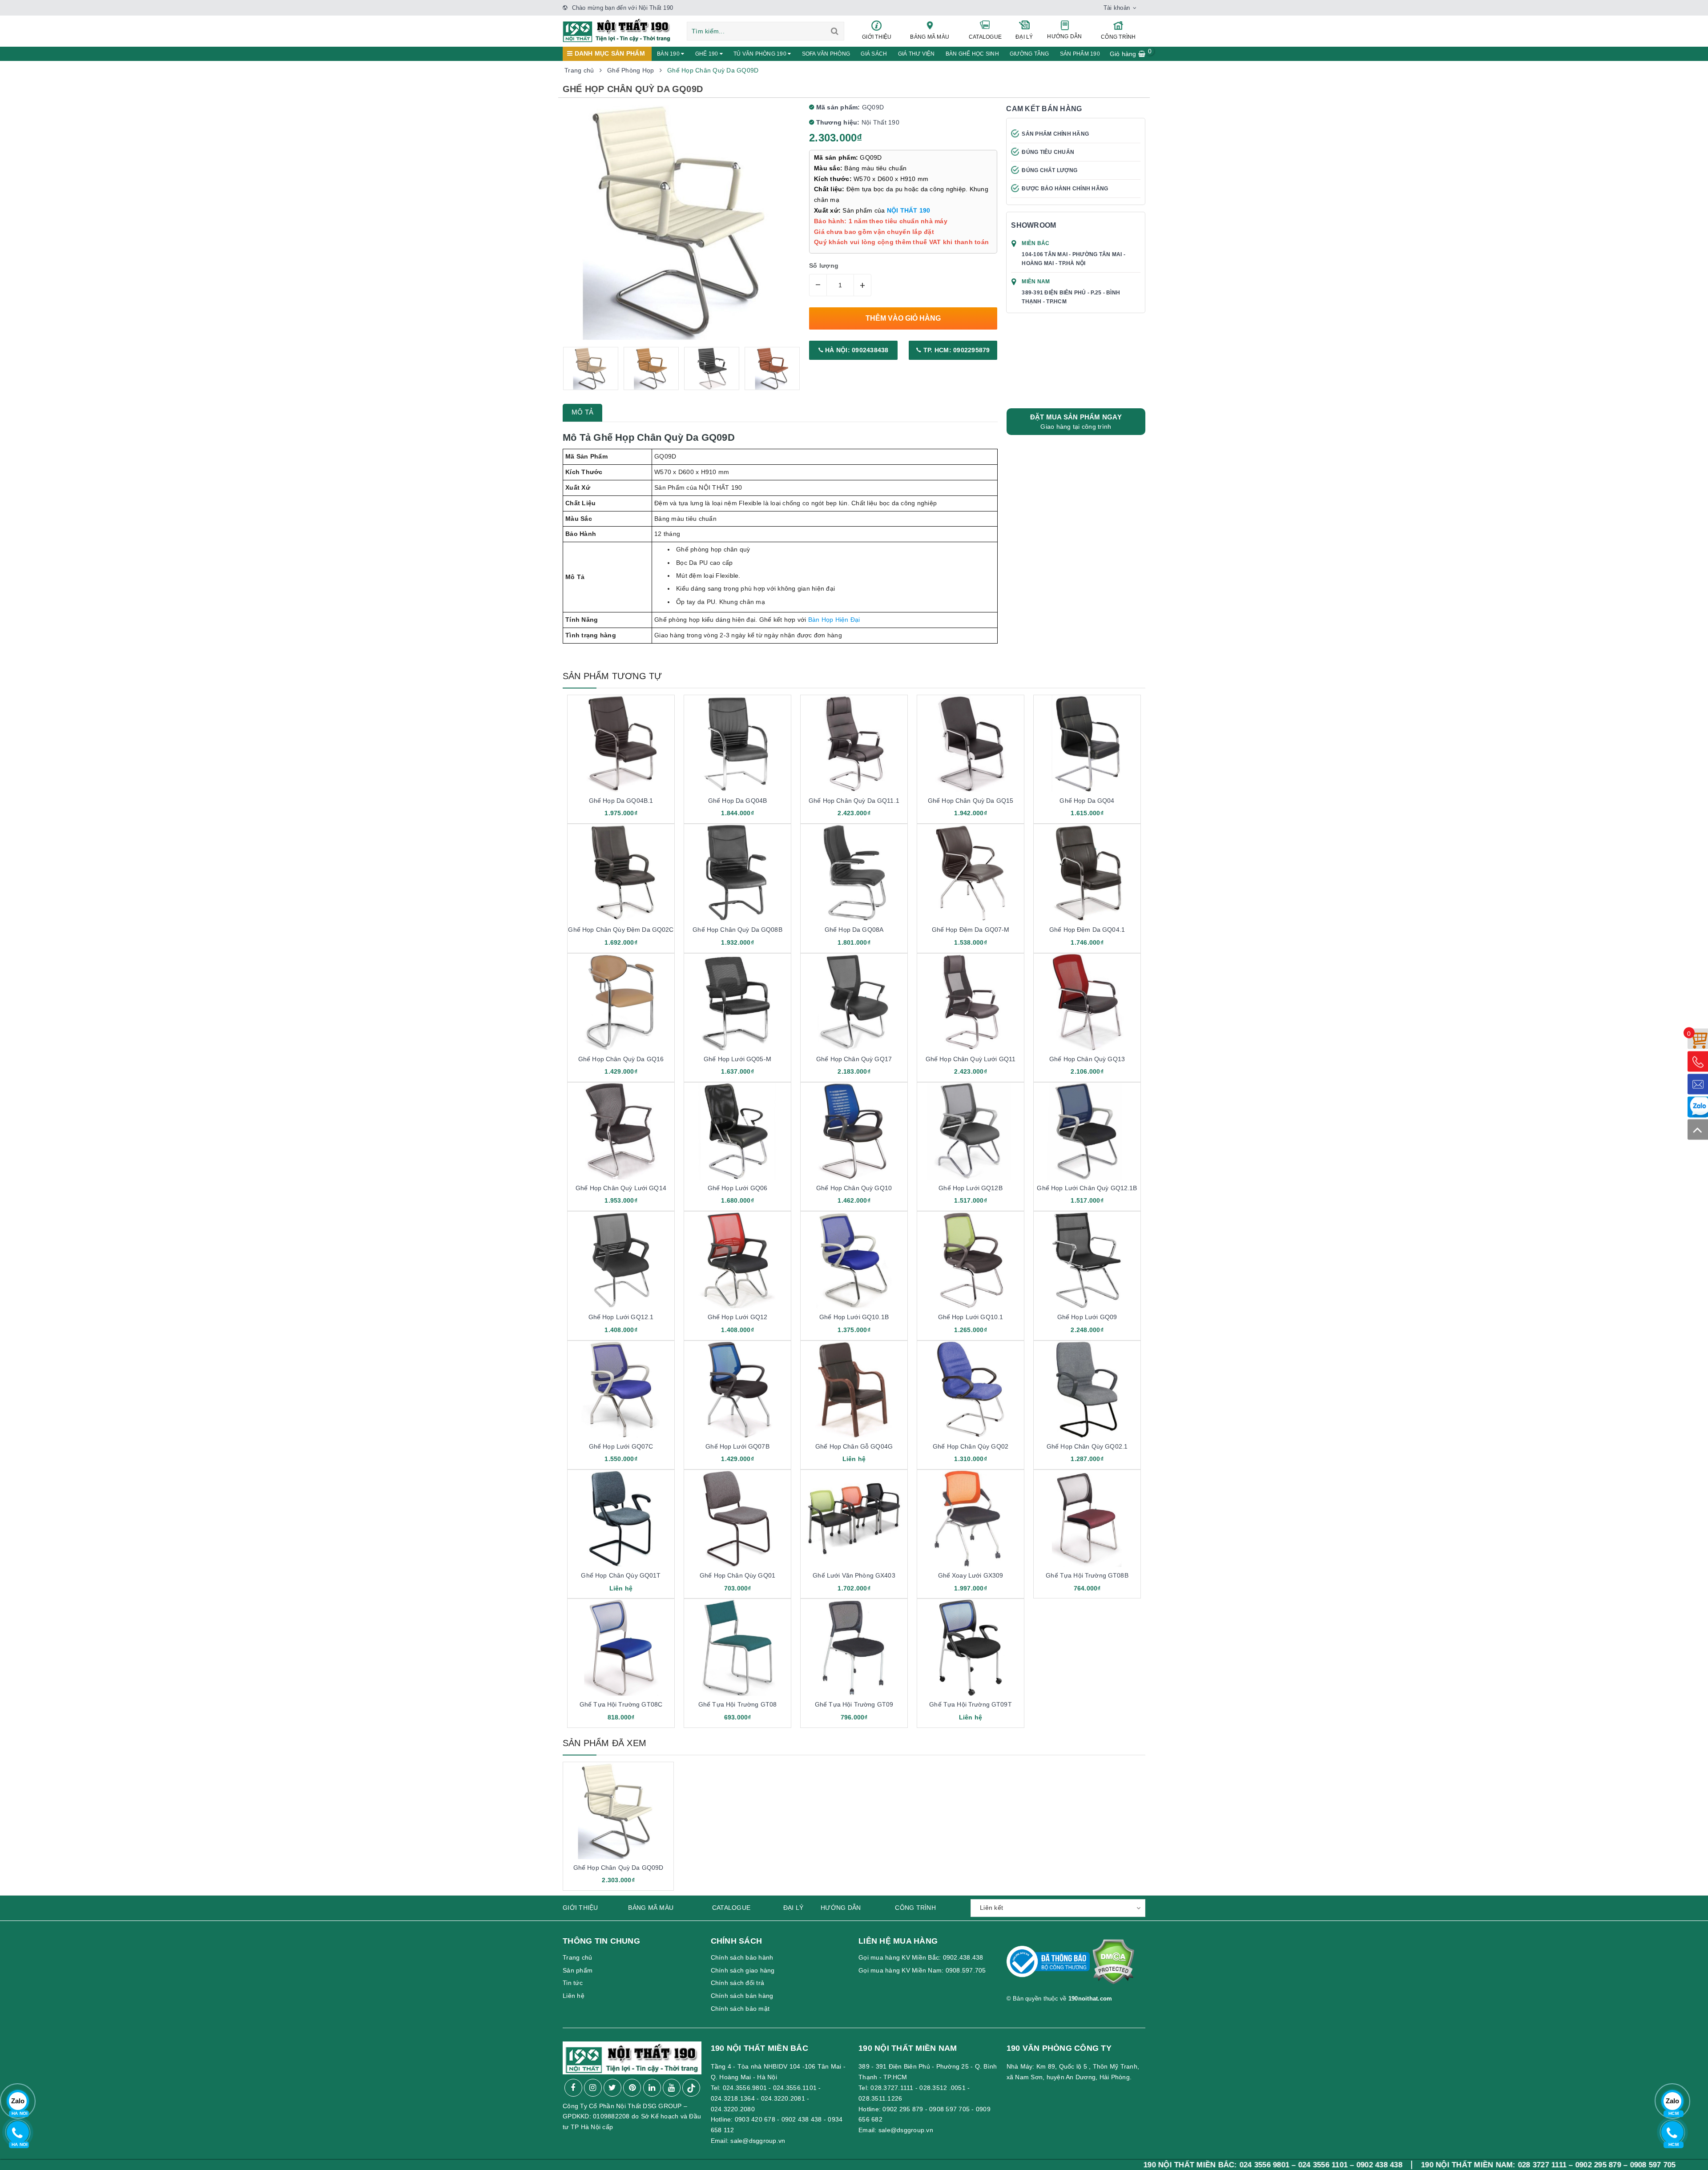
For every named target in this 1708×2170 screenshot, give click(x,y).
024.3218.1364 (733, 2098)
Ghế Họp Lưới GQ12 (737, 1317)
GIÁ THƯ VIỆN (916, 54)
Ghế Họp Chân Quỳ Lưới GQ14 (621, 1188)
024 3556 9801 (1096, 2165)
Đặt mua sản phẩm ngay (1076, 422)
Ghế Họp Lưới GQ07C (621, 1446)
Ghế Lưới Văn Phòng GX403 (854, 1575)
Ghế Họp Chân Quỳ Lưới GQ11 (971, 1059)
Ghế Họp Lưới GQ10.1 (971, 1317)
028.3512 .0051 (943, 2088)
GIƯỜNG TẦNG (1029, 54)
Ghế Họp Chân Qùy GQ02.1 (1087, 1446)
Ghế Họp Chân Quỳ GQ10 (854, 1188)
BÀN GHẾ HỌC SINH (972, 54)
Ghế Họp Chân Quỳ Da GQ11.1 (854, 801)
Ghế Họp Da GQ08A (854, 930)
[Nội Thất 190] (617, 30)
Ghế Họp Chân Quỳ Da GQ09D (618, 1868)
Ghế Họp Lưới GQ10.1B (854, 1317)
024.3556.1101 (795, 2088)
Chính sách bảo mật (740, 2009)
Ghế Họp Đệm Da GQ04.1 (1087, 930)
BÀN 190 (669, 54)
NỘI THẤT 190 (909, 210)
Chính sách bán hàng (742, 1996)
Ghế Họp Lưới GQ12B (971, 1188)
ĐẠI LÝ (1024, 37)
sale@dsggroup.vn (758, 2141)
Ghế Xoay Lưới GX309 (971, 1575)
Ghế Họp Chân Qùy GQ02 (971, 1446)
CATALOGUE (985, 37)
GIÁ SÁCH (874, 54)
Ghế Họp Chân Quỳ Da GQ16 (621, 1059)
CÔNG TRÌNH (1118, 37)
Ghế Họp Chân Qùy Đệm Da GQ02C (621, 930)
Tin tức (573, 1983)
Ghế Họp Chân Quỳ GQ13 (1087, 1059)
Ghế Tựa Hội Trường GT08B (1087, 1575)
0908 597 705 (949, 2109)
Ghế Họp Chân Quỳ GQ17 (854, 1059)
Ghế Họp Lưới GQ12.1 (621, 1317)
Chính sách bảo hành (742, 1957)
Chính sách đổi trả (738, 1983)
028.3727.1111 (892, 2088)
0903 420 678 (755, 2119)
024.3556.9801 (745, 2088)
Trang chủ (577, 1957)
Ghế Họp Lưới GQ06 (737, 1188)
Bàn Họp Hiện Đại (834, 620)
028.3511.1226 (880, 2098)
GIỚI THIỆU (877, 37)
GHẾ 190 (707, 54)
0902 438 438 (802, 2119)
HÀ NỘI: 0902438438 (856, 350)
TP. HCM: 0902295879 (956, 350)
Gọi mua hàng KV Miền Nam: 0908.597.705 (922, 1970)
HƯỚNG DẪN (1064, 36)
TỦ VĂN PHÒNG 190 (761, 54)
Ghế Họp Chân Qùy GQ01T (621, 1575)
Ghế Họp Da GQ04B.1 (621, 801)
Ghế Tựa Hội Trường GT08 (737, 1704)
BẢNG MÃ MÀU (930, 37)
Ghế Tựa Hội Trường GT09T (970, 1704)
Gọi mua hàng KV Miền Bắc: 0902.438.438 (921, 1957)
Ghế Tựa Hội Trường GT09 (854, 1704)
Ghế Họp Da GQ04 (1087, 801)
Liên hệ (574, 1996)
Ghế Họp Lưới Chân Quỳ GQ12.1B (1087, 1188)
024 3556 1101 (1154, 2165)
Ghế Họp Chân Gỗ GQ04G (854, 1446)
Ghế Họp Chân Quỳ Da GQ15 (971, 801)
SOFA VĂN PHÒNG (826, 54)
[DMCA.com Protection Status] (1113, 1965)
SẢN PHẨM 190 (1080, 54)
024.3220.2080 (733, 2109)
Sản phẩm (578, 1970)
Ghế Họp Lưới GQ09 (1087, 1317)
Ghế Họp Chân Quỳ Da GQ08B (737, 930)
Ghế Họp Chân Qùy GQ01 (737, 1575)
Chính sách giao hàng (743, 1970)
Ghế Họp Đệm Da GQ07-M (971, 930)
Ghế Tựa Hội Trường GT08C (621, 1704)
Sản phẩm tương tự (612, 676)
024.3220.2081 (783, 2098)
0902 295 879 (903, 2109)
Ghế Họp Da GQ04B (737, 801)
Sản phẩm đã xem (604, 1743)
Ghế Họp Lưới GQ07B (737, 1446)
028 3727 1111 (1373, 2165)
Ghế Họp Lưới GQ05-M (737, 1059)
